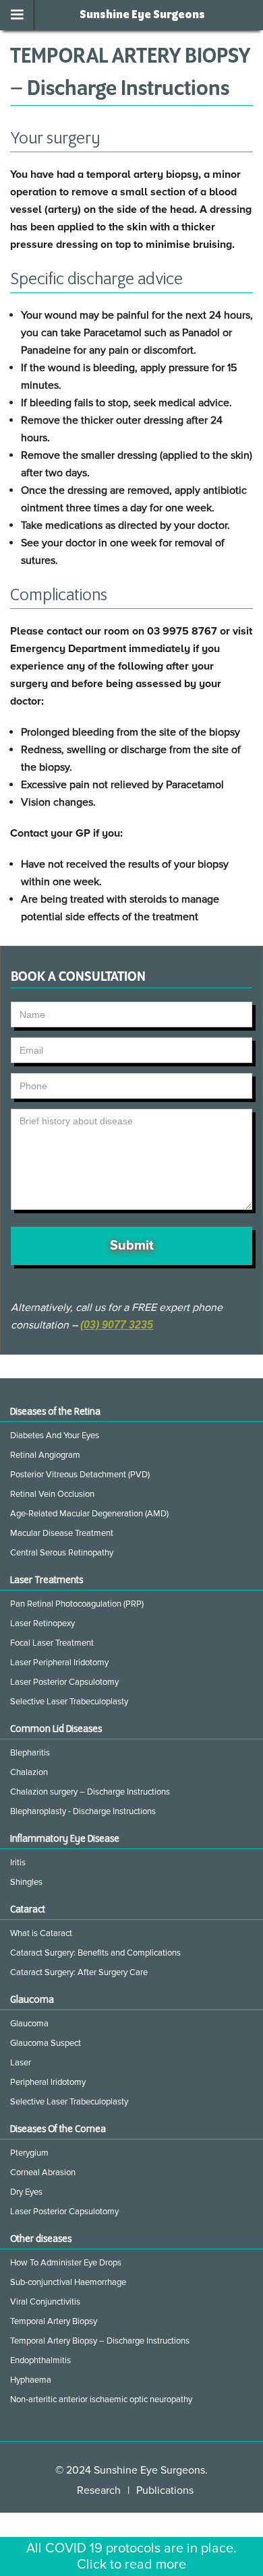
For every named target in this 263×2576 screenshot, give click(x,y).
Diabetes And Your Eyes (55, 1436)
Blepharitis (30, 1753)
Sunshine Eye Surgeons (142, 15)
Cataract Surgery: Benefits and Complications (95, 1953)
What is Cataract (41, 1933)
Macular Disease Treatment (62, 1533)
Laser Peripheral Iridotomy (59, 1663)
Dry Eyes (26, 2192)
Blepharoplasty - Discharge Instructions (83, 1811)
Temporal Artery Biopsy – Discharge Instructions (100, 2341)
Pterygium (29, 2153)
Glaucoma (29, 2024)
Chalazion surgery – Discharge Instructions (90, 1792)
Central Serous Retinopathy (62, 1553)
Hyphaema (31, 2380)
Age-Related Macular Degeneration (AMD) (89, 1514)
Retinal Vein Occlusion (52, 1494)
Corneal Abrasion (43, 2172)
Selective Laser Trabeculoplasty (69, 1702)
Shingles (26, 1882)
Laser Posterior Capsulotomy (64, 1682)
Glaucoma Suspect (46, 2043)
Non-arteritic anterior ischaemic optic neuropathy (101, 2400)
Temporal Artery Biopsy (54, 2321)
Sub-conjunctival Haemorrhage (68, 2282)
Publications (165, 2490)
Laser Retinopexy (42, 1623)
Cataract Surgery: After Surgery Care (79, 1972)
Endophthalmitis (40, 2360)
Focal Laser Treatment (52, 1643)
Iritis (18, 1863)
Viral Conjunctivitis (45, 2302)
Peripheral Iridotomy (48, 2082)
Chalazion (29, 1772)
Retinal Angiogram (45, 1455)
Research (99, 2490)
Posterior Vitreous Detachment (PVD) (80, 1475)
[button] (17, 15)
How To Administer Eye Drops (66, 2263)
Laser (21, 2063)
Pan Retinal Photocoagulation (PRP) (77, 1604)
